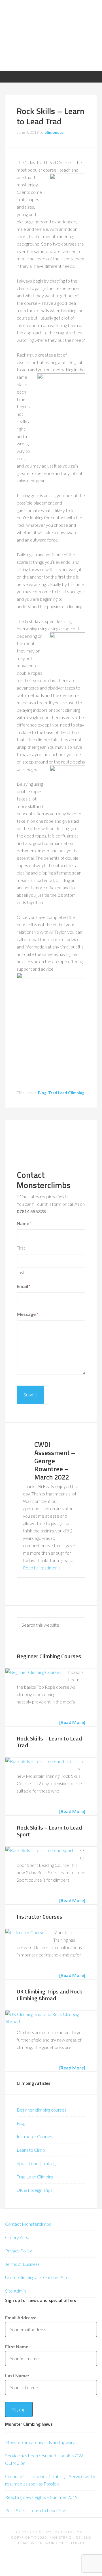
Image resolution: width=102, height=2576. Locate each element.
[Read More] (72, 1722)
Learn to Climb (31, 2150)
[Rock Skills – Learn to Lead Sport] (39, 1850)
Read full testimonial (42, 1568)
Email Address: (21, 2317)
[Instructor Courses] (26, 1933)
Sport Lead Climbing (36, 2163)
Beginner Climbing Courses (49, 1656)
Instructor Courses (40, 1916)
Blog (42, 1093)
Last (21, 1272)
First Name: (17, 2346)
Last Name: (17, 2376)
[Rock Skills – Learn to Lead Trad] (38, 1761)
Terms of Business (22, 2264)
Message (27, 1314)
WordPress (57, 2543)
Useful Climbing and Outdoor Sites (38, 2277)
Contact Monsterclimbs (28, 2224)
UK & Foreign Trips (35, 2190)
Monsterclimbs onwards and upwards (41, 2442)
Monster (59, 2537)
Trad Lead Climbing (66, 1093)
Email (24, 1286)
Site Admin (15, 2291)
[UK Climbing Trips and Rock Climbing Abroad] (48, 2018)
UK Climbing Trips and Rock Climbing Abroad (49, 1995)
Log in (78, 2543)
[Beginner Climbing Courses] (33, 1672)
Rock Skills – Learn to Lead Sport (49, 1831)
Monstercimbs (69, 2532)
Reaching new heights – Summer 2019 (41, 2497)
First (21, 1248)
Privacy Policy (19, 2251)
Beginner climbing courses (42, 2110)
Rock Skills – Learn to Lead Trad (49, 1742)
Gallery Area (17, 2237)
